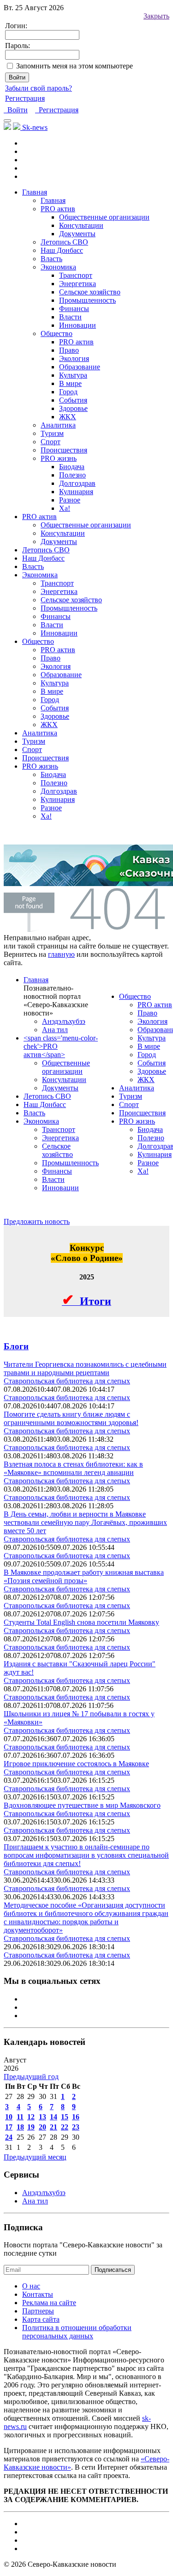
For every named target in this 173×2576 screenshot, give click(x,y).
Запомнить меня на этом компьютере (75, 66)
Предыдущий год (31, 2077)
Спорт (51, 442)
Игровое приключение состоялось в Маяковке (76, 1764)
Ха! (65, 508)
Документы (77, 234)
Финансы (74, 309)
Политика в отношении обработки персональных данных (77, 2332)
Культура (73, 375)
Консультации (81, 225)
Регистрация (25, 98)
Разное (70, 500)
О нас (31, 2286)
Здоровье (73, 408)
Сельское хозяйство (90, 292)
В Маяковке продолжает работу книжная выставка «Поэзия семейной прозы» (84, 1576)
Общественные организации (104, 217)
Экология (74, 358)
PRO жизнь (59, 458)
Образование (80, 367)
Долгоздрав (77, 483)
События (73, 400)
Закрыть (156, 16)
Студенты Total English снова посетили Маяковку (81, 1622)
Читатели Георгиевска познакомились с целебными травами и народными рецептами (85, 1368)
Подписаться (113, 2270)
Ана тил (55, 1030)
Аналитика (58, 425)
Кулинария (76, 492)
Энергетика (78, 284)
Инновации (78, 325)
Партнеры (38, 2311)
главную (61, 954)
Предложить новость (37, 1221)
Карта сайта (41, 2319)
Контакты (38, 2294)
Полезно (72, 475)
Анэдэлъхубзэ (64, 1021)
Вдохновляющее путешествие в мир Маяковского (82, 1805)
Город (68, 392)
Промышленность (87, 300)
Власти (70, 317)
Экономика (58, 267)
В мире (70, 383)
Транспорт (76, 275)
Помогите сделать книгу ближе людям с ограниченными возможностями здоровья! (71, 1418)
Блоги (16, 1346)
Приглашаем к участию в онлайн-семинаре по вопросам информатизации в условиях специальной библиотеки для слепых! (86, 1855)
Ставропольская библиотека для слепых (67, 1381)
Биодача (72, 467)
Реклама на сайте (49, 2303)
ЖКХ (68, 417)
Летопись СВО (64, 242)
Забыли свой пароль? (39, 88)
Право (69, 350)
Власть (51, 259)
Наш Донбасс (62, 250)
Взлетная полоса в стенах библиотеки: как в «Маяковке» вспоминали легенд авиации (73, 1468)
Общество (57, 333)
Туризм (52, 433)
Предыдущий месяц (35, 2157)
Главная (35, 192)
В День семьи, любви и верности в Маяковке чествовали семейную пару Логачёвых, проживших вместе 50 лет (85, 1522)
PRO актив (76, 342)
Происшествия (64, 450)
